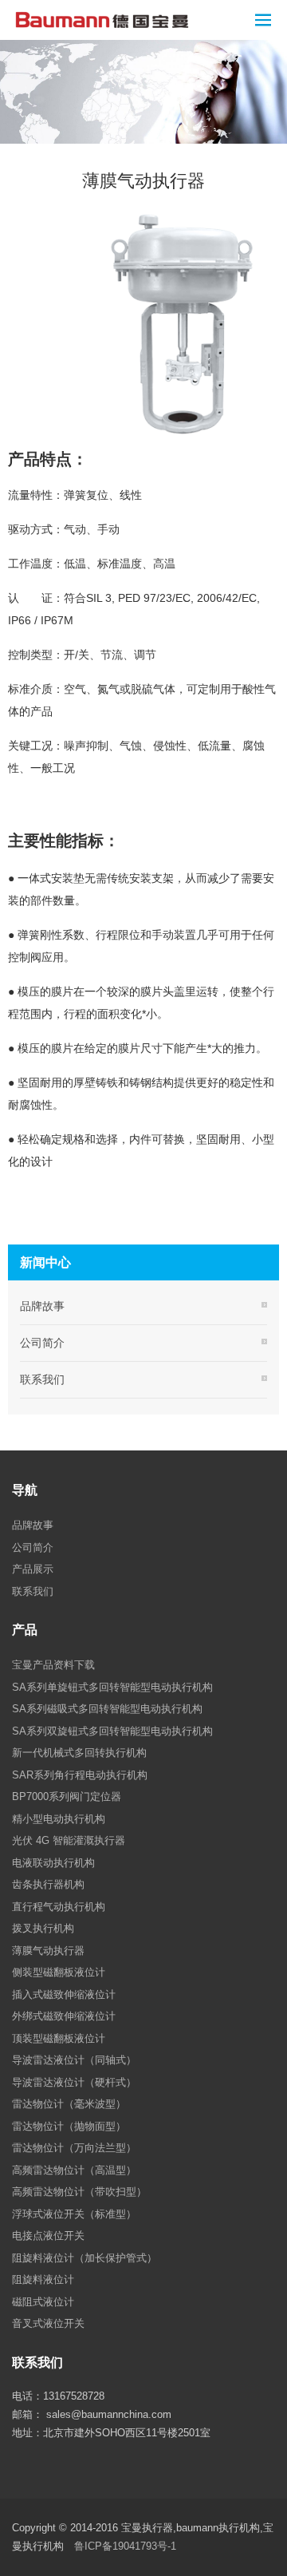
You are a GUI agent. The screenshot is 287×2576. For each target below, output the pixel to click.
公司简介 (42, 1343)
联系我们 (42, 1379)
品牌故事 (42, 1306)
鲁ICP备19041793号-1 (125, 2546)
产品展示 (33, 1569)
